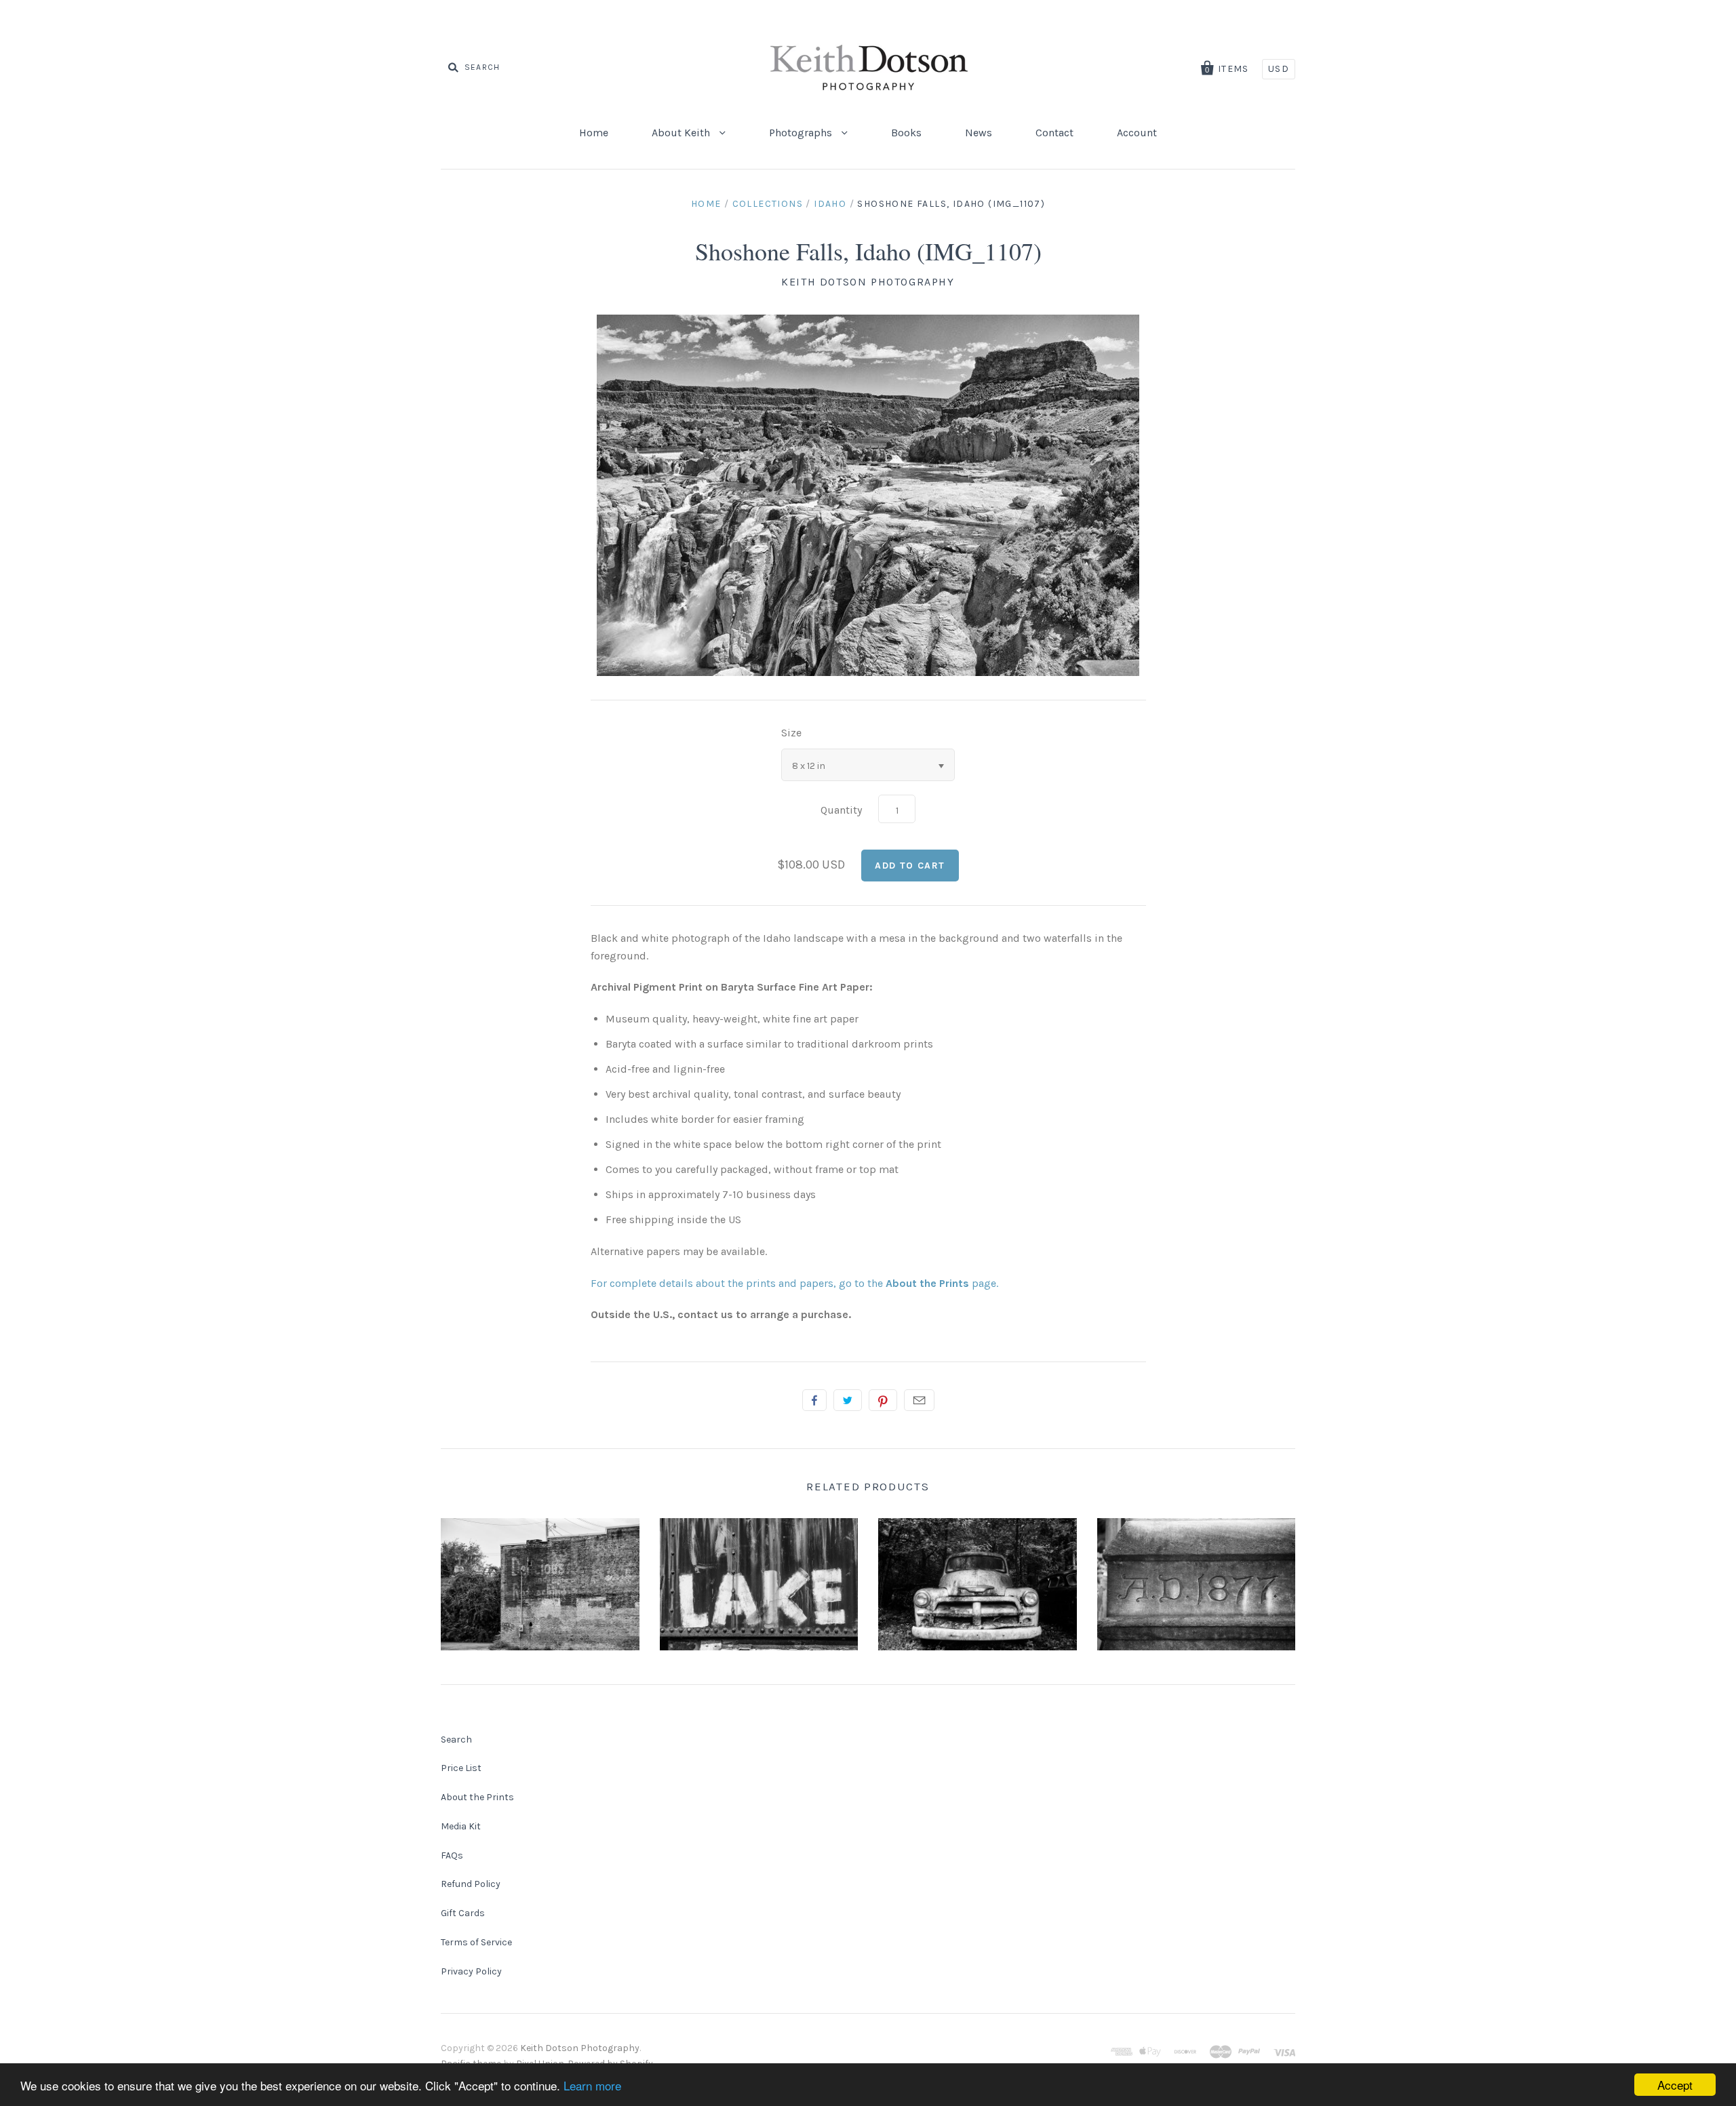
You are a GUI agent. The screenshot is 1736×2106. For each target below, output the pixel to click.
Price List (461, 1768)
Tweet (848, 1400)
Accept (1675, 2085)
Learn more (592, 2085)
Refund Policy (471, 1884)
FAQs (452, 1855)
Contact (1054, 133)
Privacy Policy (471, 1971)
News (979, 133)
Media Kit (461, 1826)
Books (906, 133)
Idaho (830, 204)
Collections (768, 204)
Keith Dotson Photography (868, 282)
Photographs (802, 133)
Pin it (883, 1400)
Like (814, 1400)
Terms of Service (476, 1942)
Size (791, 733)
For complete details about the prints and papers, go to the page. (794, 1283)
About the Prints (477, 1797)
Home (594, 133)
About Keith (682, 133)
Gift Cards (463, 1913)
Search (456, 1740)
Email (919, 1400)
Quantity (841, 810)
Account (1137, 133)
